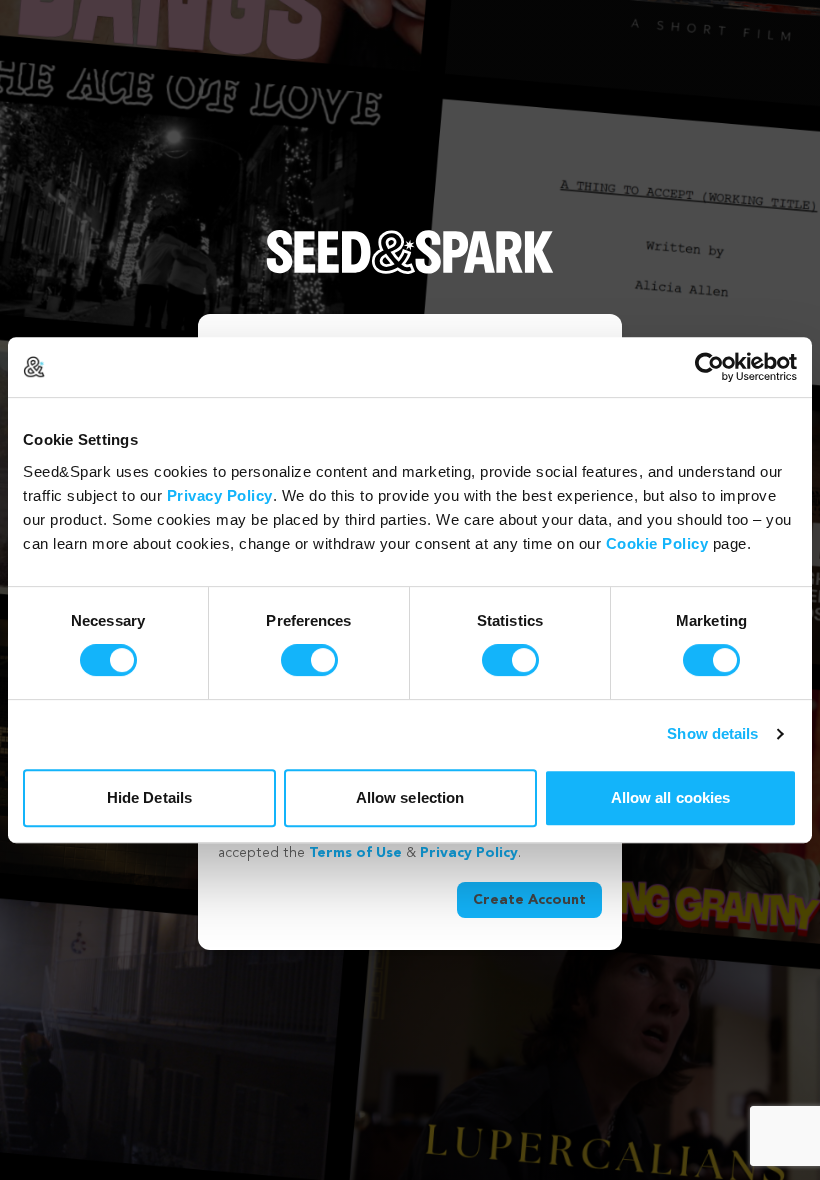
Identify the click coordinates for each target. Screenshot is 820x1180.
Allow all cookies (671, 797)
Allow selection (410, 797)
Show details (712, 733)
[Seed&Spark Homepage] (410, 272)
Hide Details (149, 797)
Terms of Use (355, 853)
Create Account (529, 900)
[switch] (309, 660)
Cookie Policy (657, 543)
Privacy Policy (220, 495)
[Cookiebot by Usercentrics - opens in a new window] (709, 367)
